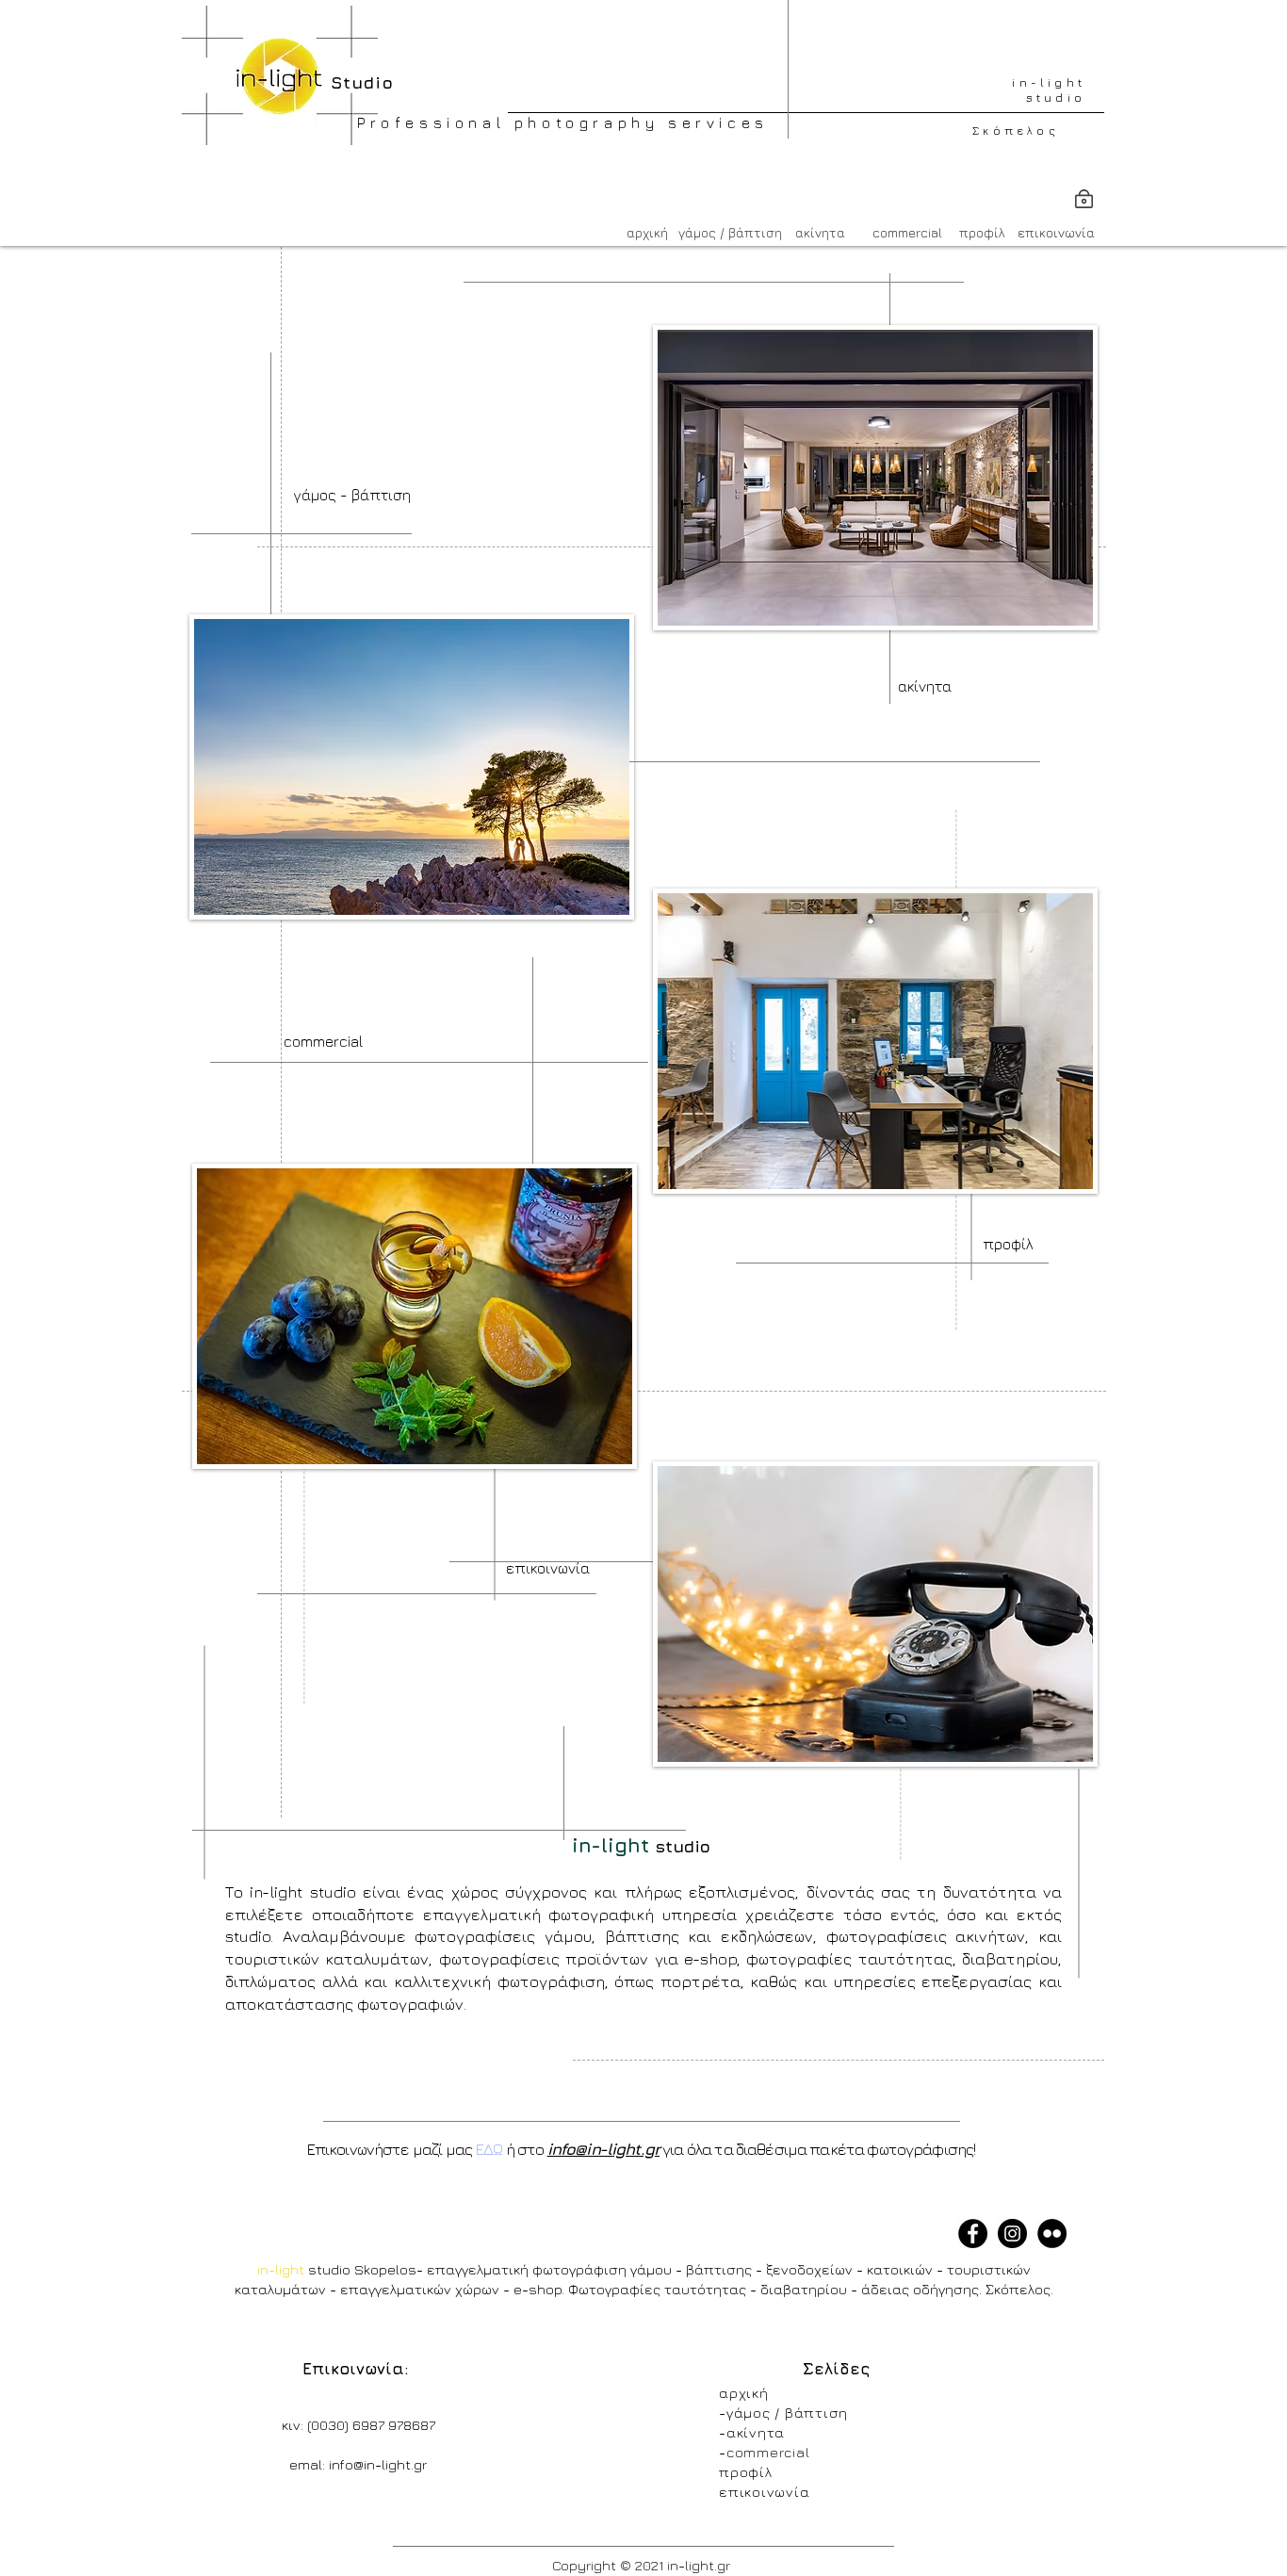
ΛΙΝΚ (1005, 2559)
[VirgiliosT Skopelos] (1012, 2234)
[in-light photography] (973, 2234)
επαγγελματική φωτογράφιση (529, 2269)
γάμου (651, 2269)
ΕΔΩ (489, 2149)
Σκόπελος (1016, 130)
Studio (356, 82)
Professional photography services (563, 122)
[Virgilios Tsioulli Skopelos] (1052, 2234)
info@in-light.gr (603, 2149)
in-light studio (1049, 90)
